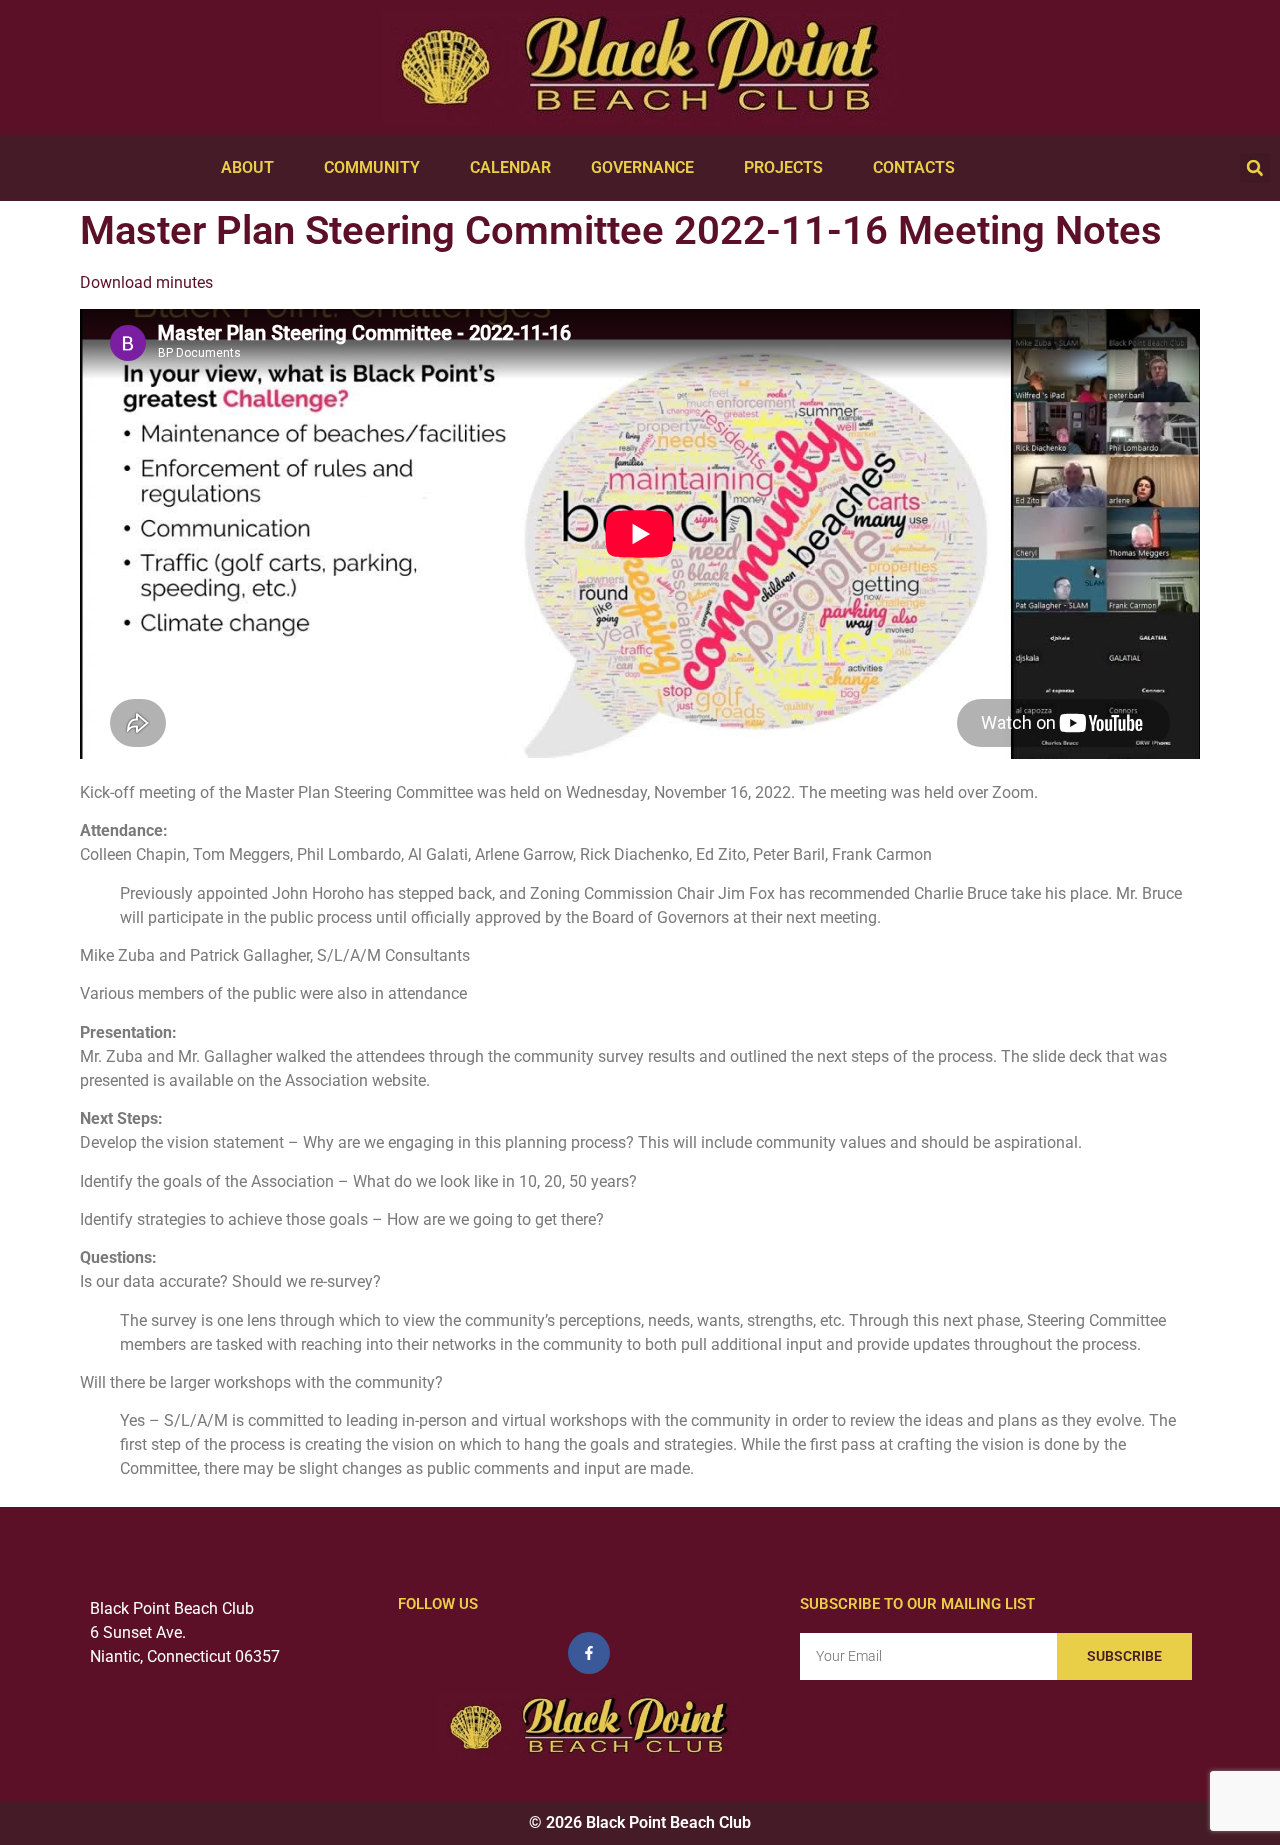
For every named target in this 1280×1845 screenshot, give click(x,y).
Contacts (914, 167)
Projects (783, 167)
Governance (642, 167)
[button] (1255, 168)
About (247, 167)
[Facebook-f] (589, 1653)
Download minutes (146, 282)
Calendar (510, 167)
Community (372, 167)
